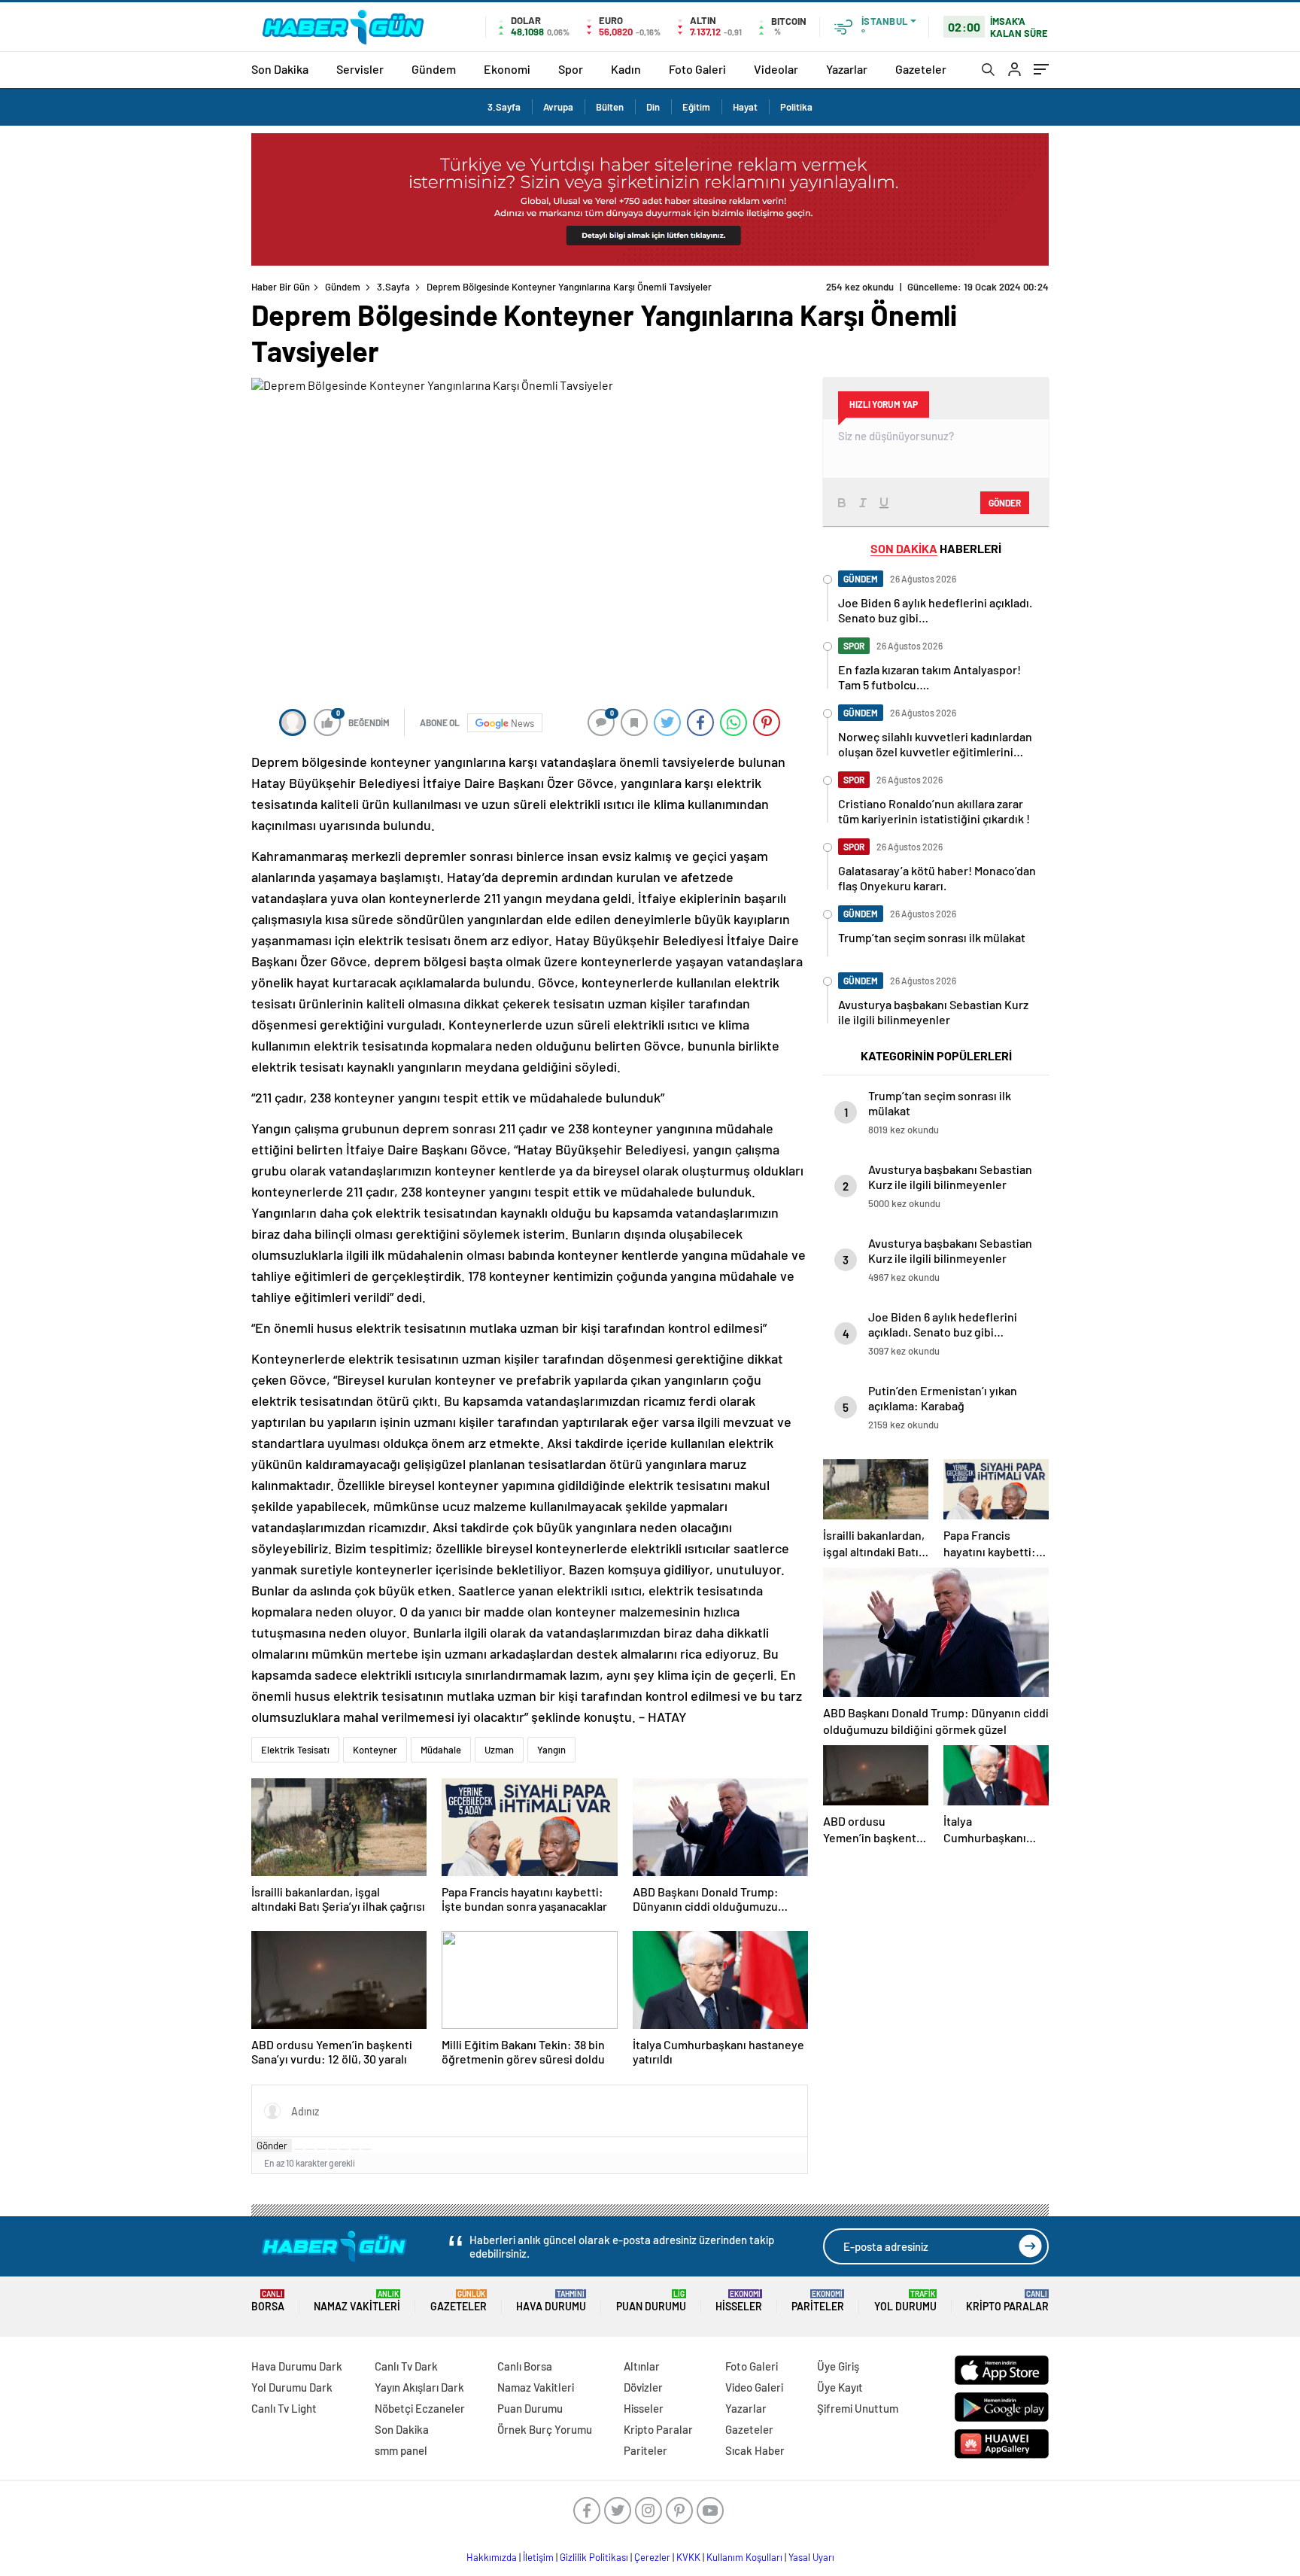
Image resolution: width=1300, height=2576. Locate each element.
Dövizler (643, 2387)
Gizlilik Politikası (594, 2557)
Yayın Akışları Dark (419, 2387)
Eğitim (696, 107)
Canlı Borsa (525, 2366)
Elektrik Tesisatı (295, 1750)
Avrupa (558, 107)
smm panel (401, 2450)
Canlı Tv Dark (406, 2366)
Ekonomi (507, 69)
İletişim (538, 2557)
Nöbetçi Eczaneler (420, 2408)
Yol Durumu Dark (292, 2387)
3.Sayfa (504, 107)
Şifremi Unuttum (858, 2408)
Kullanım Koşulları (744, 2557)
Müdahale (441, 1750)
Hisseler (739, 2301)
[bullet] (344, 2149)
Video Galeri (754, 2387)
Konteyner (375, 1750)
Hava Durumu (551, 2301)
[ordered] (333, 2149)
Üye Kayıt (840, 2387)
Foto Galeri (697, 69)
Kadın (626, 69)
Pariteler (818, 2301)
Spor (571, 69)
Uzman (499, 1750)
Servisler (360, 69)
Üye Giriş (838, 2366)
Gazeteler (921, 69)
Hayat (745, 107)
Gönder (272, 2146)
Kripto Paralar (1007, 2301)
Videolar (776, 69)
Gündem (434, 69)
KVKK (688, 2557)
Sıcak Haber (755, 2450)
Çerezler (652, 2557)
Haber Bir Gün (281, 287)
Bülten (610, 107)
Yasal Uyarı (811, 2557)
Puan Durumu (651, 2301)
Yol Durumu (905, 2301)
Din (653, 107)
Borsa (268, 2301)
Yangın (551, 1750)
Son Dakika (280, 69)
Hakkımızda (492, 2557)
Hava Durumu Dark (297, 2366)
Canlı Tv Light (284, 2408)
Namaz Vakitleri (357, 2301)
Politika (796, 107)
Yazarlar (847, 69)
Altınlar (642, 2366)
